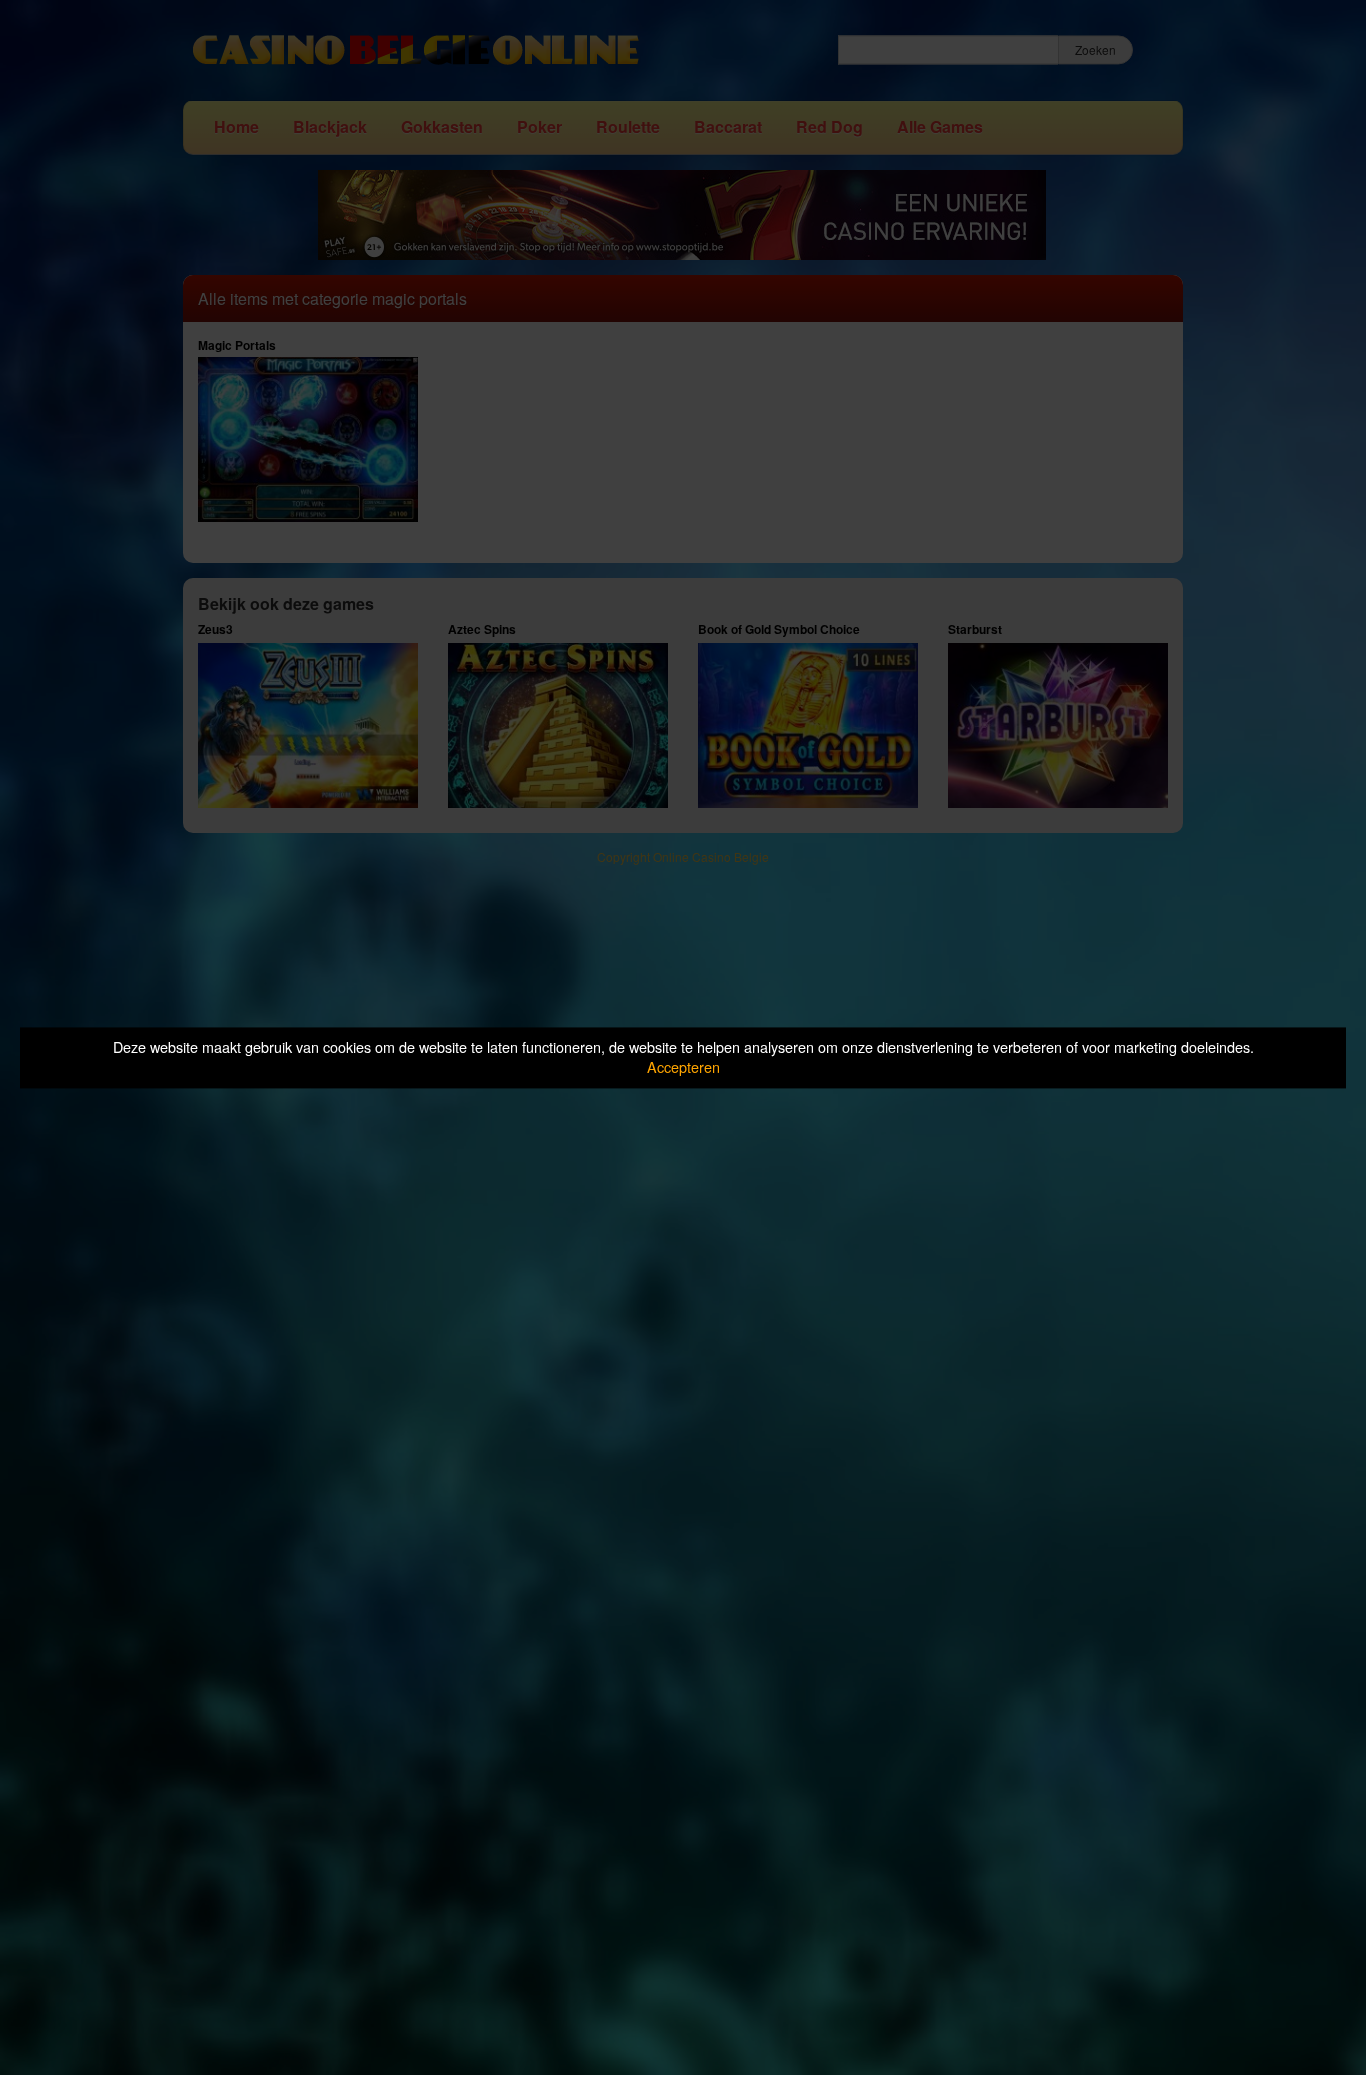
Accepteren (683, 1067)
